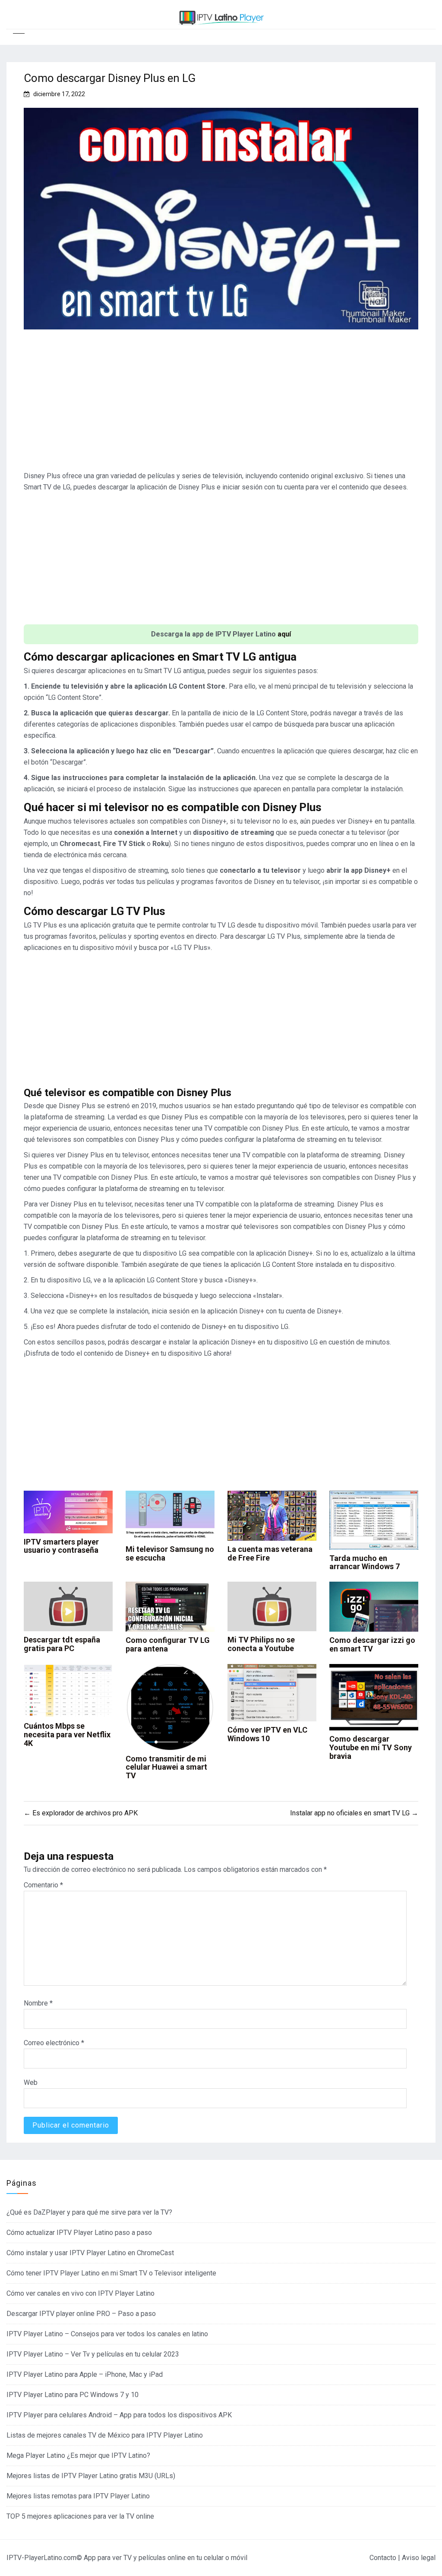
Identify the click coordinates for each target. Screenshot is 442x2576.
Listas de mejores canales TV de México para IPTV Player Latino (105, 2435)
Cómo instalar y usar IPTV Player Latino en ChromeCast (90, 2253)
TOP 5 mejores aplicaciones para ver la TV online (80, 2516)
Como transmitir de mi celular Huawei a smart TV (166, 1767)
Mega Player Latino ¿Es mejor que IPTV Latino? (78, 2455)
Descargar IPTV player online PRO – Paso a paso (81, 2314)
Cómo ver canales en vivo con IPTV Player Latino (81, 2293)
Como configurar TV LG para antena (168, 1644)
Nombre (38, 2003)
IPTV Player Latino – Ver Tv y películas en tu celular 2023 (93, 2354)
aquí (284, 634)
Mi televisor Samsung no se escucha (170, 1553)
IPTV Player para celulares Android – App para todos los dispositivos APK (119, 2415)
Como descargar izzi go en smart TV (372, 1644)
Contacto (383, 2558)
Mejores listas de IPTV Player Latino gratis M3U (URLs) (91, 2476)
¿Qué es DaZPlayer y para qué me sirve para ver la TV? (89, 2212)
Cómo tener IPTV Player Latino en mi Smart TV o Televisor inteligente (111, 2273)
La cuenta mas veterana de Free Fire (270, 1553)
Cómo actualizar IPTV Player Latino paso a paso (79, 2233)
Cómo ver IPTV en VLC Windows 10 (267, 1734)
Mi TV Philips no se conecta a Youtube (261, 1644)
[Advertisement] (221, 404)
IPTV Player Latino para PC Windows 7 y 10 (73, 2395)
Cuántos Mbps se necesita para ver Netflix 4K (67, 1735)
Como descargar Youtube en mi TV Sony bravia (371, 1747)
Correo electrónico (54, 2043)
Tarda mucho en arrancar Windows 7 (365, 1562)
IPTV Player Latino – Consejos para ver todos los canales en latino (107, 2334)
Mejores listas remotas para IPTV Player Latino (78, 2496)
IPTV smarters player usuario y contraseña (61, 1546)
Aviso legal (419, 2558)
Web (31, 2082)
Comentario (43, 1885)
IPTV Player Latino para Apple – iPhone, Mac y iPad (85, 2374)
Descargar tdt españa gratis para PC (62, 1644)
